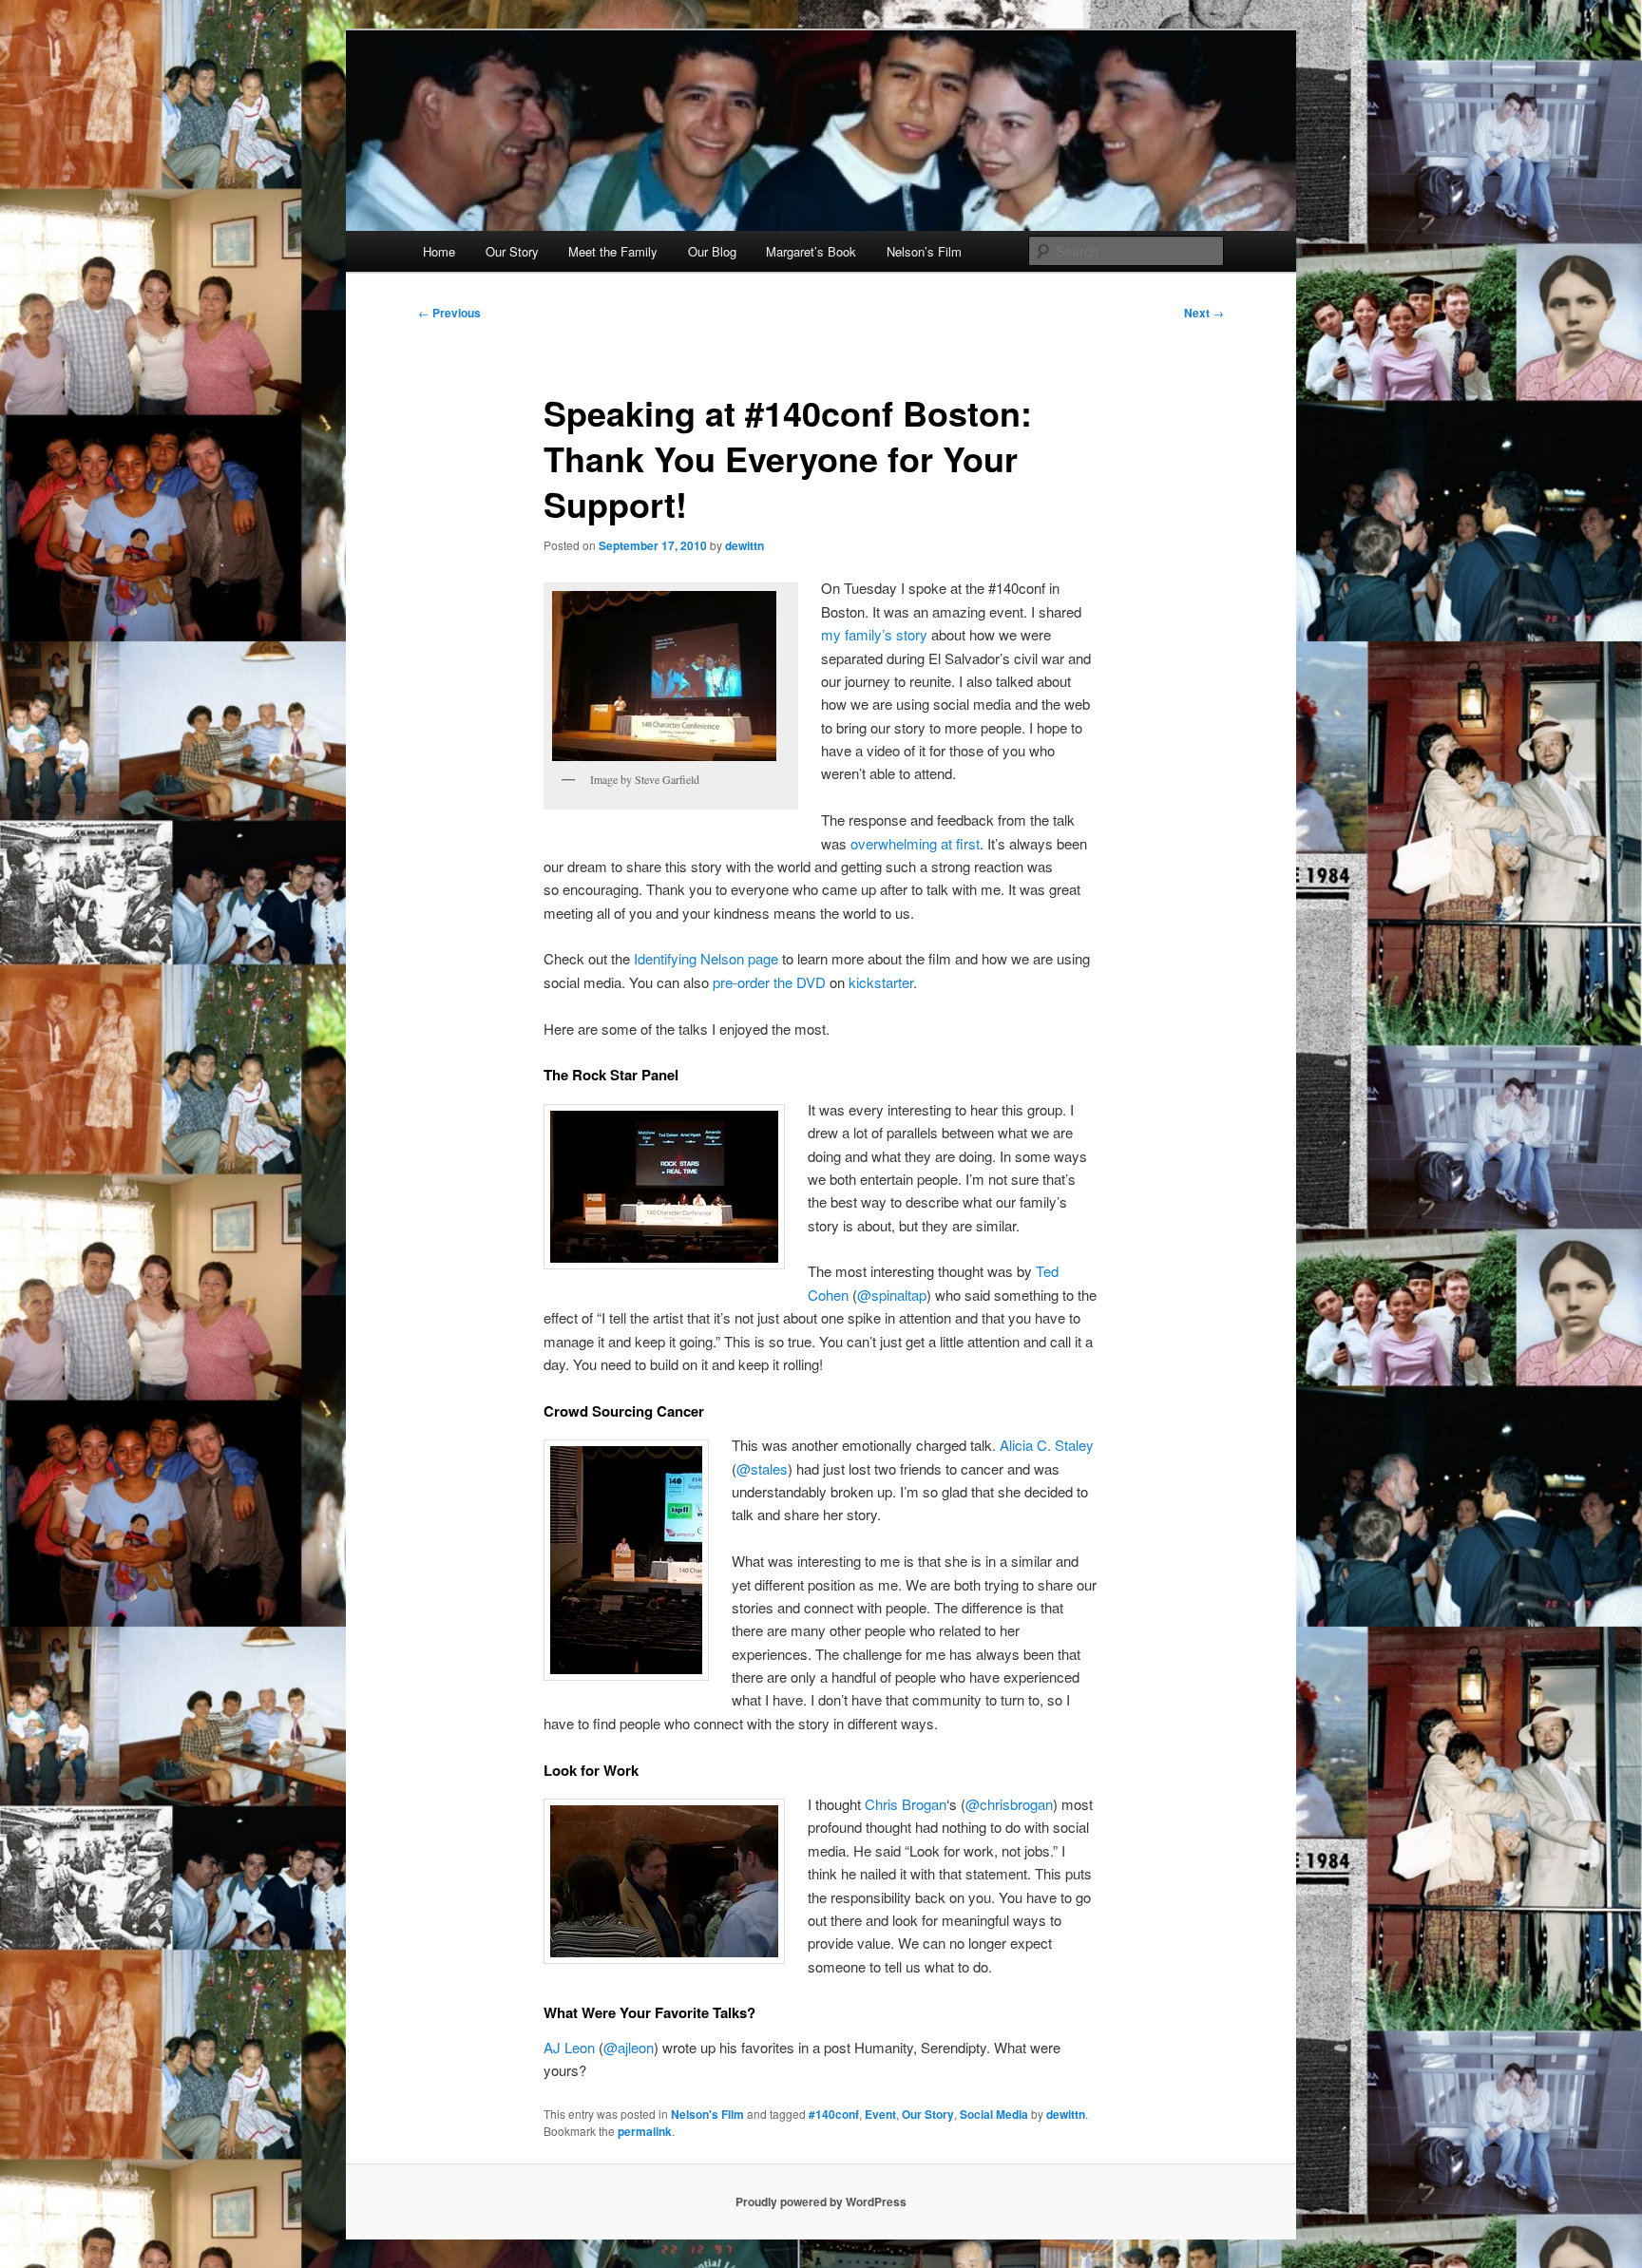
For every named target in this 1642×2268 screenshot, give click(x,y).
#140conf (834, 2114)
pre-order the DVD (769, 982)
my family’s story (874, 634)
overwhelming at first (915, 843)
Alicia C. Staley (1047, 1445)
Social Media (994, 2114)
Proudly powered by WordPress (821, 2201)
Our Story (512, 251)
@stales (762, 1468)
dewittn (745, 545)
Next (1204, 313)
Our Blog (712, 251)
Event (880, 2114)
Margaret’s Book (811, 251)
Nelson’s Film (924, 251)
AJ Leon (569, 2047)
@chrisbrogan (1009, 1804)
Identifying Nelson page (706, 958)
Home (439, 251)
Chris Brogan (906, 1804)
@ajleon (629, 2047)
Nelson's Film (707, 2114)
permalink (645, 2131)
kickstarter (881, 982)
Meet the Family (613, 251)
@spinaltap (892, 1295)
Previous (449, 313)
